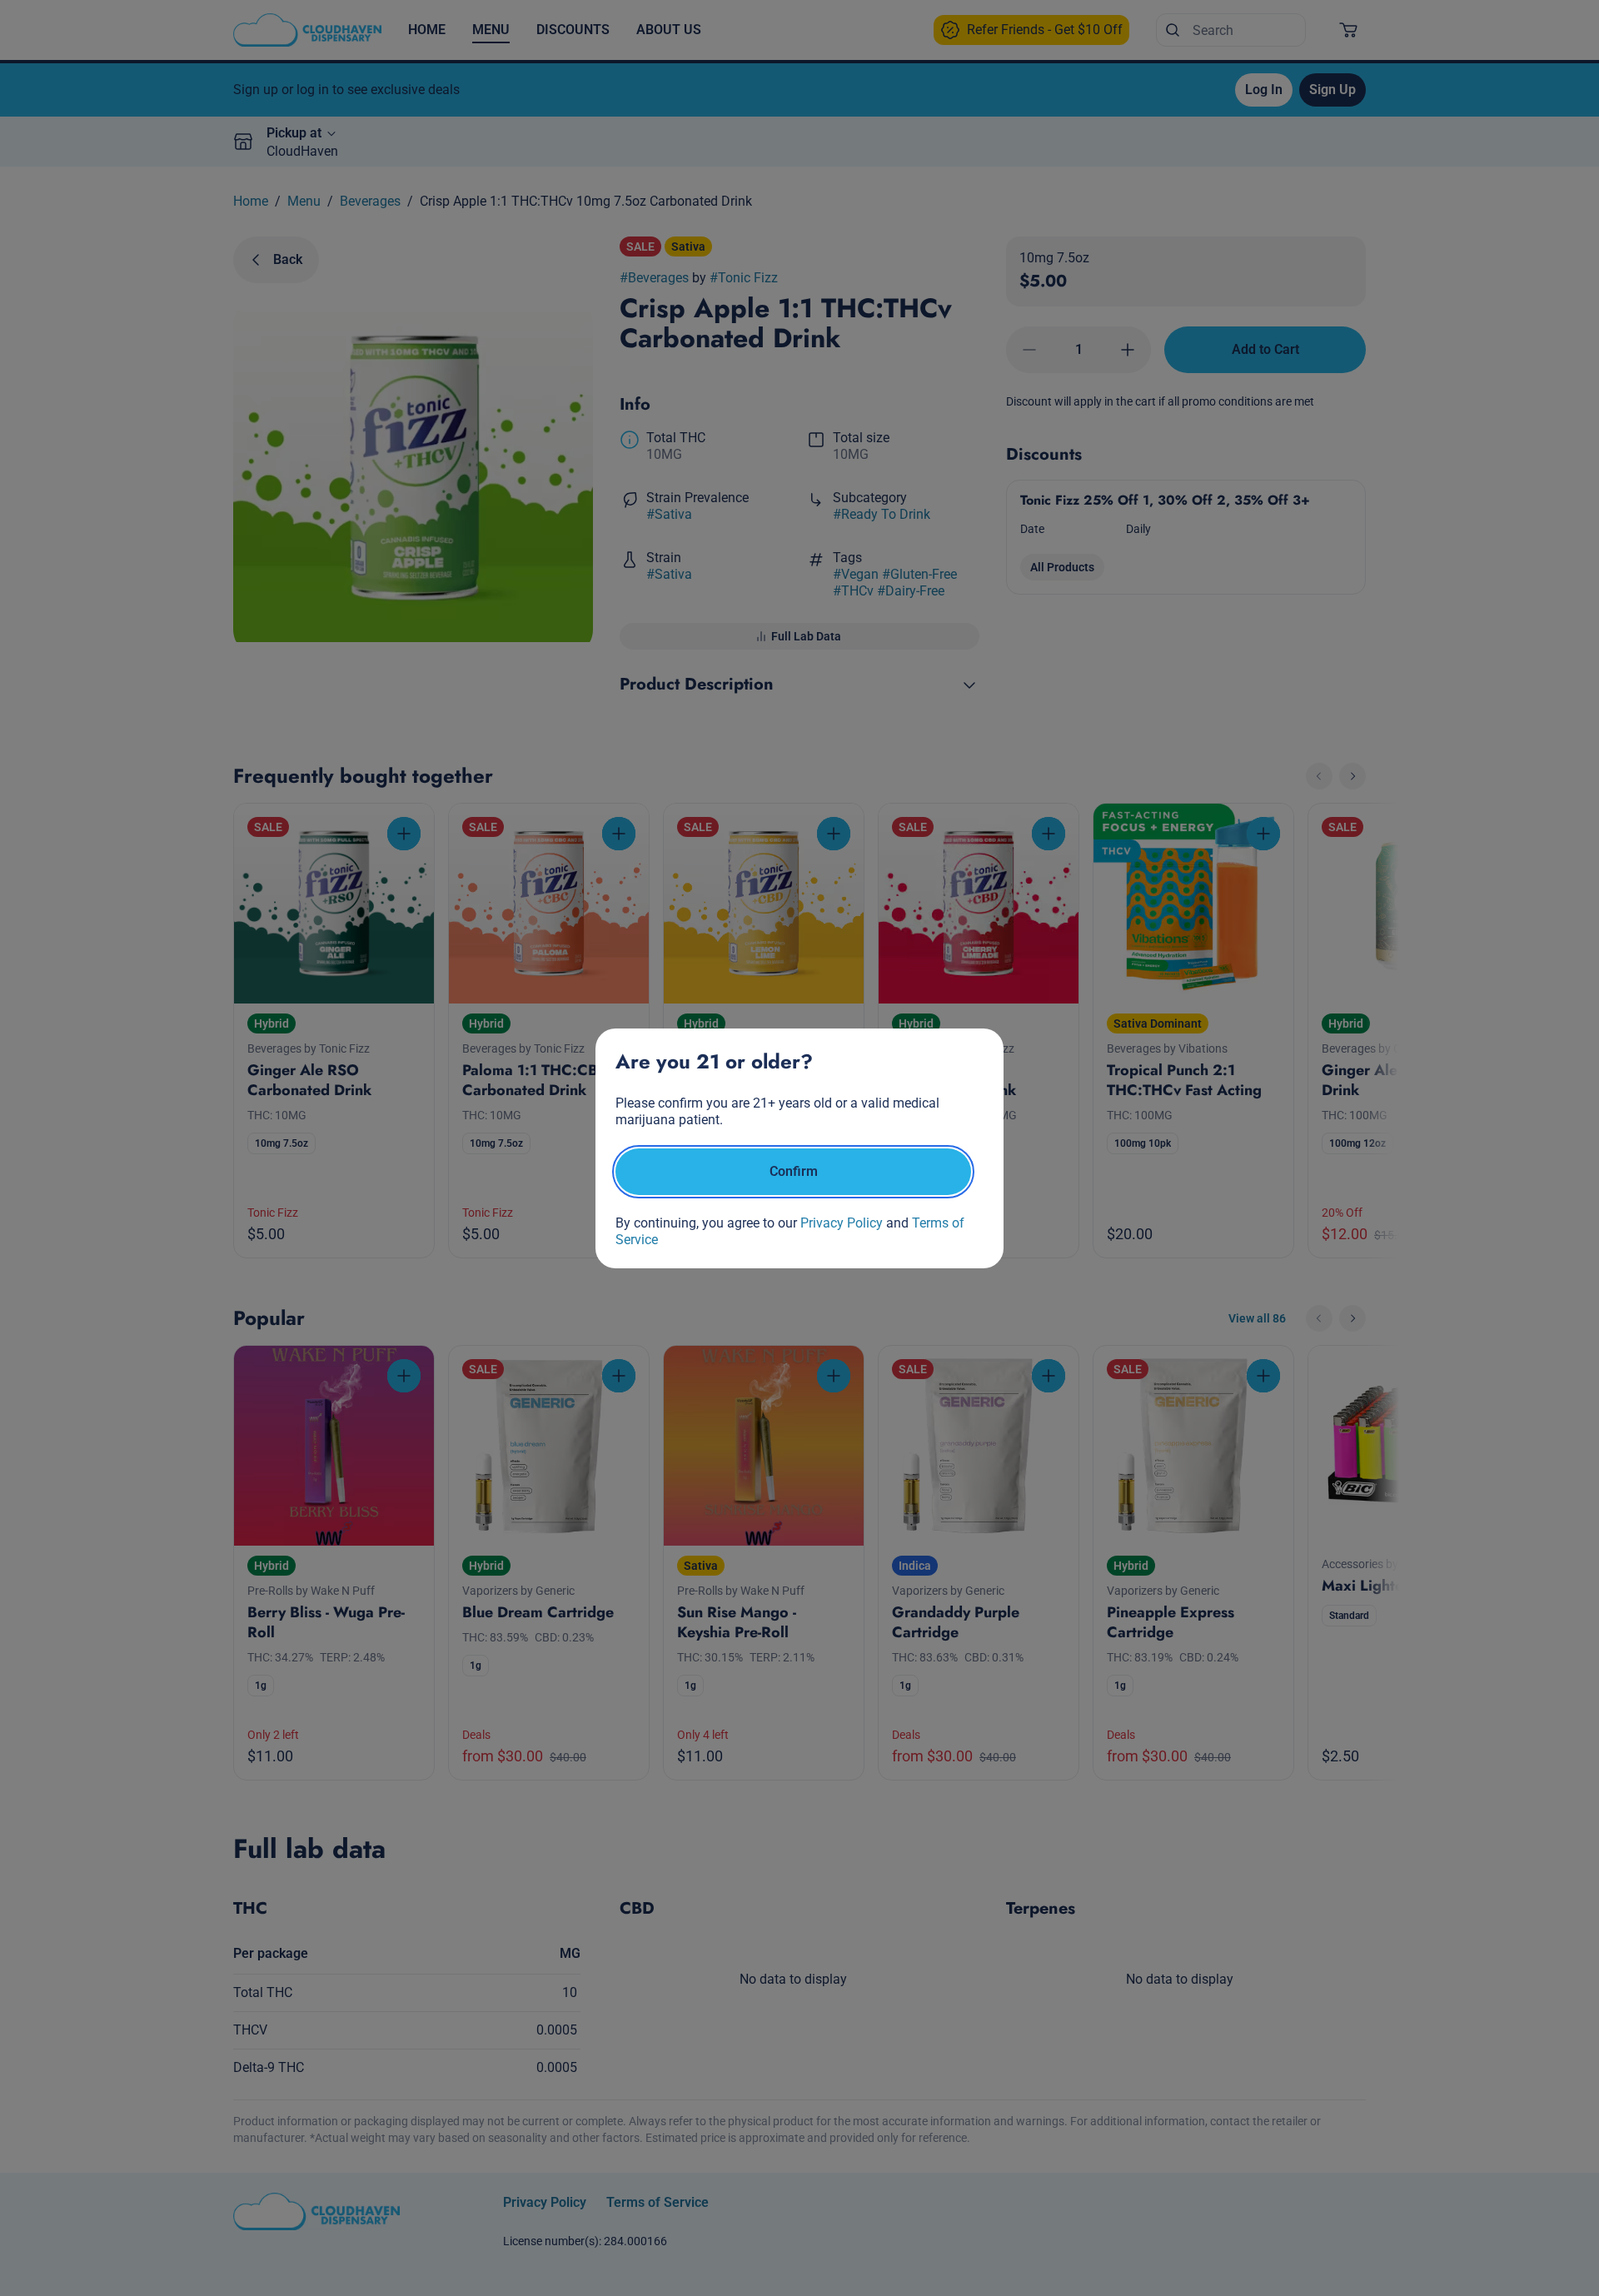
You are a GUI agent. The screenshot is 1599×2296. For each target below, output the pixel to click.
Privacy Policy (842, 1223)
